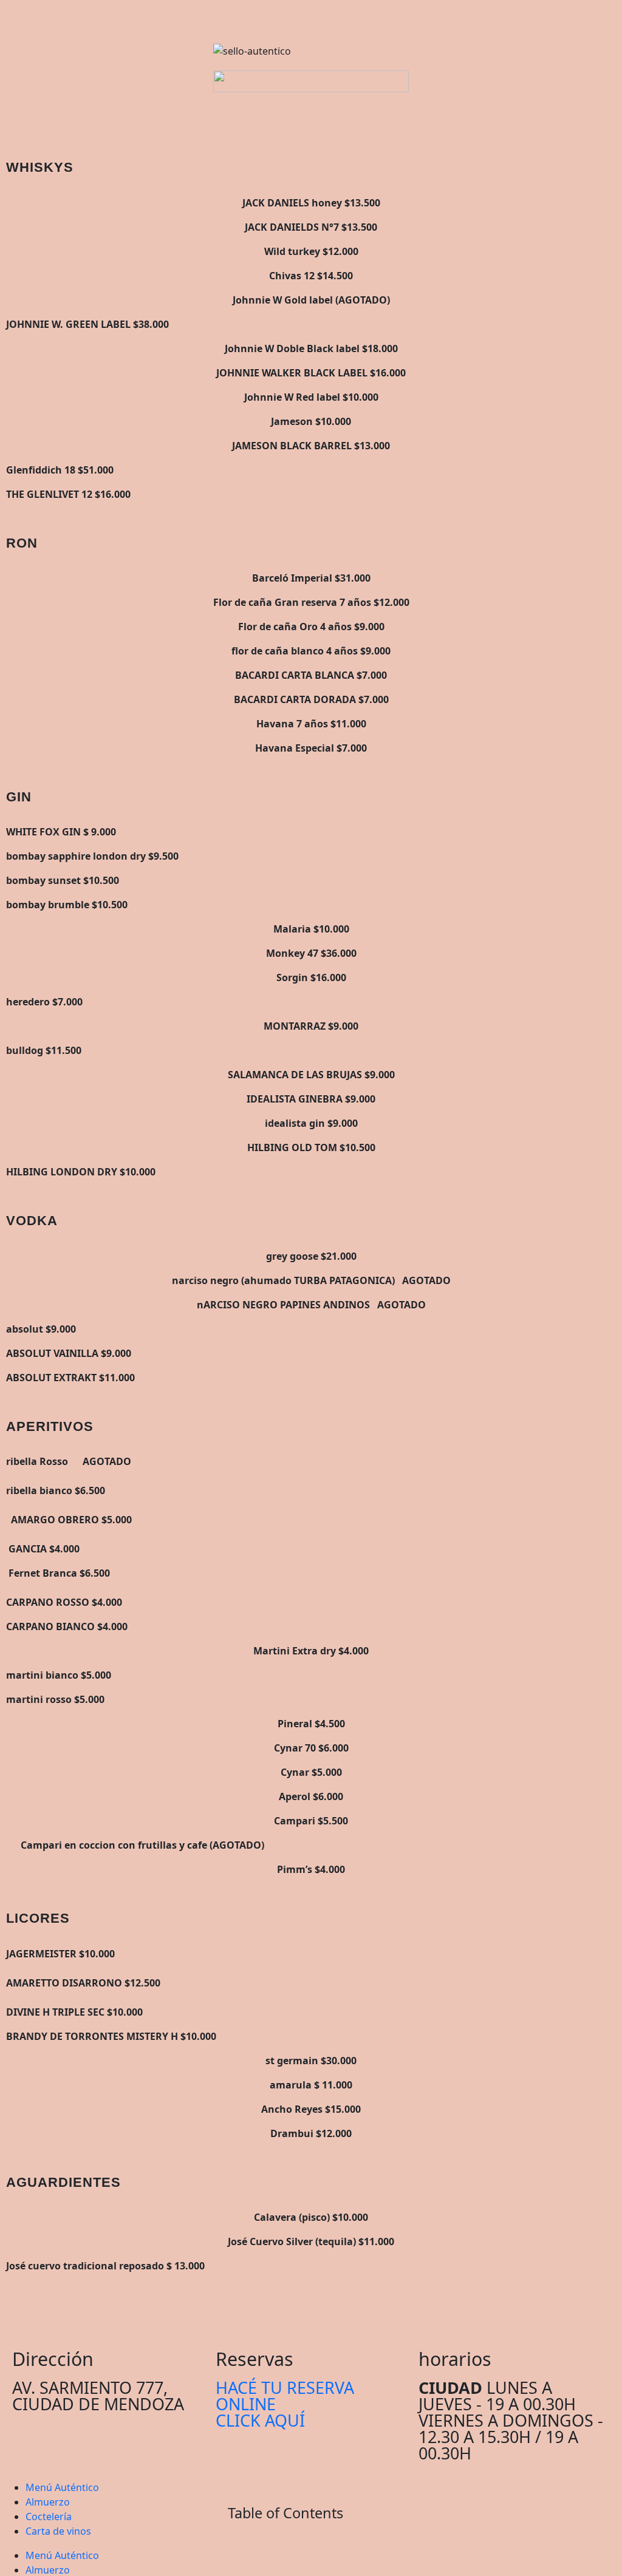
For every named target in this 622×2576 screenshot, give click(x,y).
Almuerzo (48, 2502)
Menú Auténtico (62, 2487)
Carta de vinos (58, 2531)
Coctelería (49, 2517)
